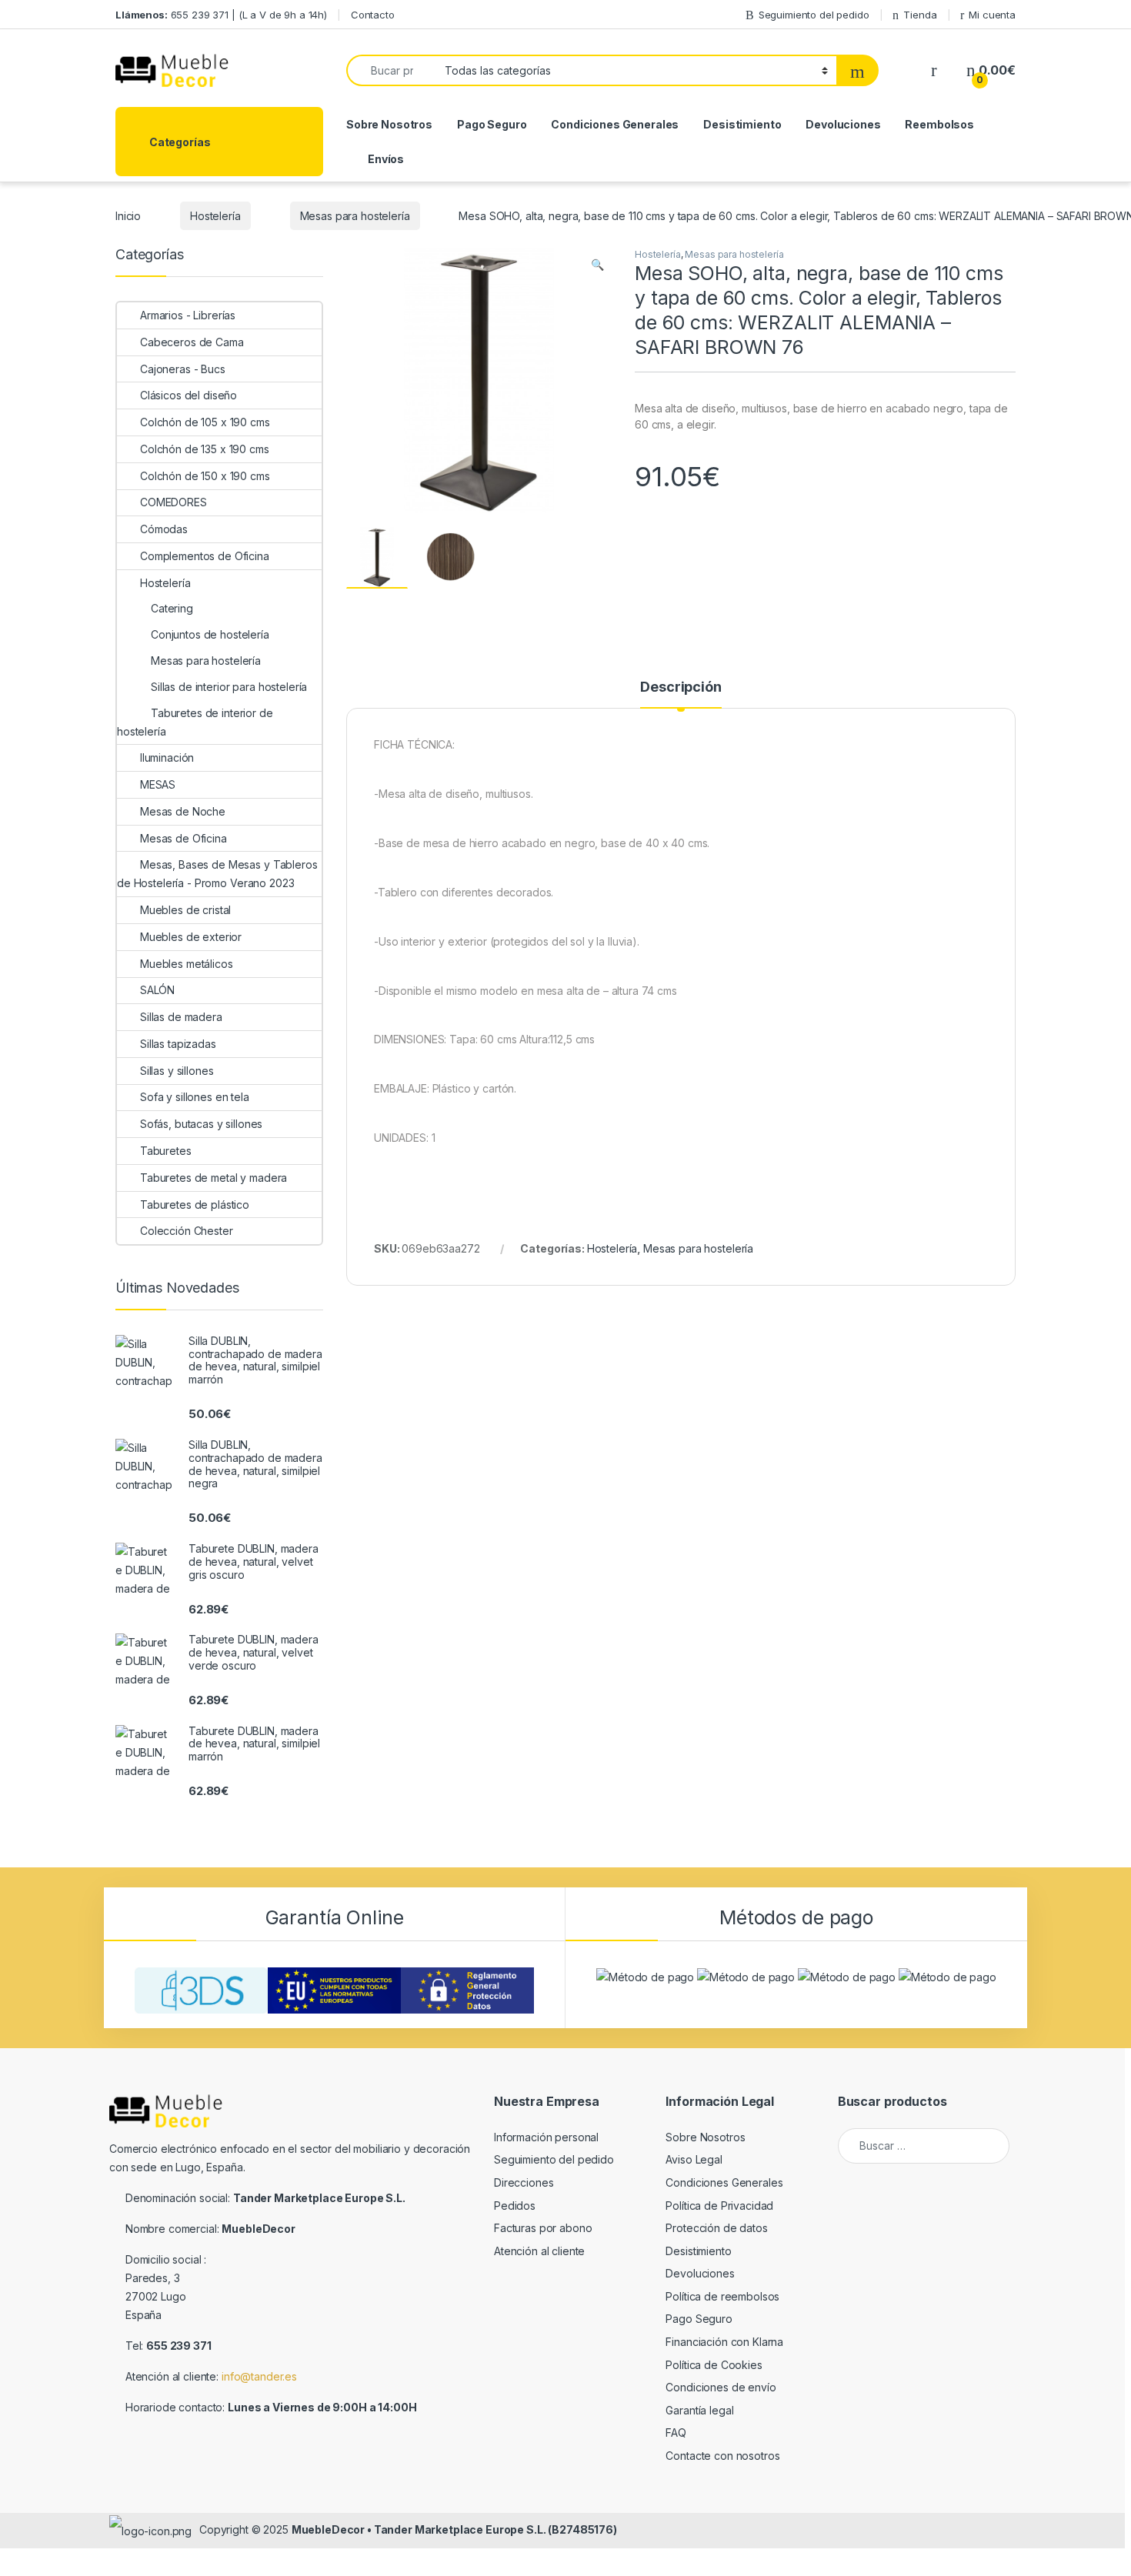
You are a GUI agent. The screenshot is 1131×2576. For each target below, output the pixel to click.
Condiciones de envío (721, 2387)
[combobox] (391, 70)
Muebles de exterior (191, 937)
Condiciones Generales (615, 124)
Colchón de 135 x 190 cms (205, 449)
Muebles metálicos (187, 964)
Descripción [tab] (681, 687)
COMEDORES (173, 502)
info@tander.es (259, 2376)
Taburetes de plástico (195, 1205)
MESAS (158, 784)
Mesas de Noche (183, 811)
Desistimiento (742, 124)
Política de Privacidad (719, 2206)
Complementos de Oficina (205, 556)
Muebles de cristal (185, 910)
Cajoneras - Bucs (183, 369)
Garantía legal (699, 2410)
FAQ (676, 2433)
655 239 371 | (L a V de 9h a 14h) (221, 15)
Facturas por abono (543, 2228)
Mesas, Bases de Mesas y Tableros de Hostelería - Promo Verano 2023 (217, 874)
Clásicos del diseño (188, 395)
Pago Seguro (492, 124)
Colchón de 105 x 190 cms (205, 422)
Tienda (920, 15)
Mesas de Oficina (183, 838)
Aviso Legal (694, 2159)
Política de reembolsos (722, 2296)
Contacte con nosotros (722, 2456)
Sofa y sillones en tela (195, 1097)
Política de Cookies (714, 2365)
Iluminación (167, 757)
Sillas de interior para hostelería (229, 687)
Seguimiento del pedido (814, 15)
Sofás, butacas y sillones (201, 1124)
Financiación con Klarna (724, 2342)
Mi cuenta (992, 15)
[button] (597, 265)
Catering (172, 608)
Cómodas (164, 529)
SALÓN (157, 990)
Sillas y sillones (177, 1071)
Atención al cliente (539, 2251)
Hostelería (215, 216)
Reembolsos (939, 124)
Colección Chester (187, 1231)
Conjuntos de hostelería (210, 634)
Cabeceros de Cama (192, 342)
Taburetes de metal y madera (214, 1178)
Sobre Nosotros (389, 124)
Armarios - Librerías (188, 315)
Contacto (373, 15)
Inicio (128, 216)
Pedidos (515, 2206)
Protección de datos (716, 2228)
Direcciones (524, 2182)
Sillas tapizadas (178, 1044)
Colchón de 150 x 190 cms (205, 476)
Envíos (386, 159)
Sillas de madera (181, 1017)
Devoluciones (843, 124)
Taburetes (166, 1151)
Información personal (546, 2137)
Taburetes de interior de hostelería (195, 722)
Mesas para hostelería (355, 216)
